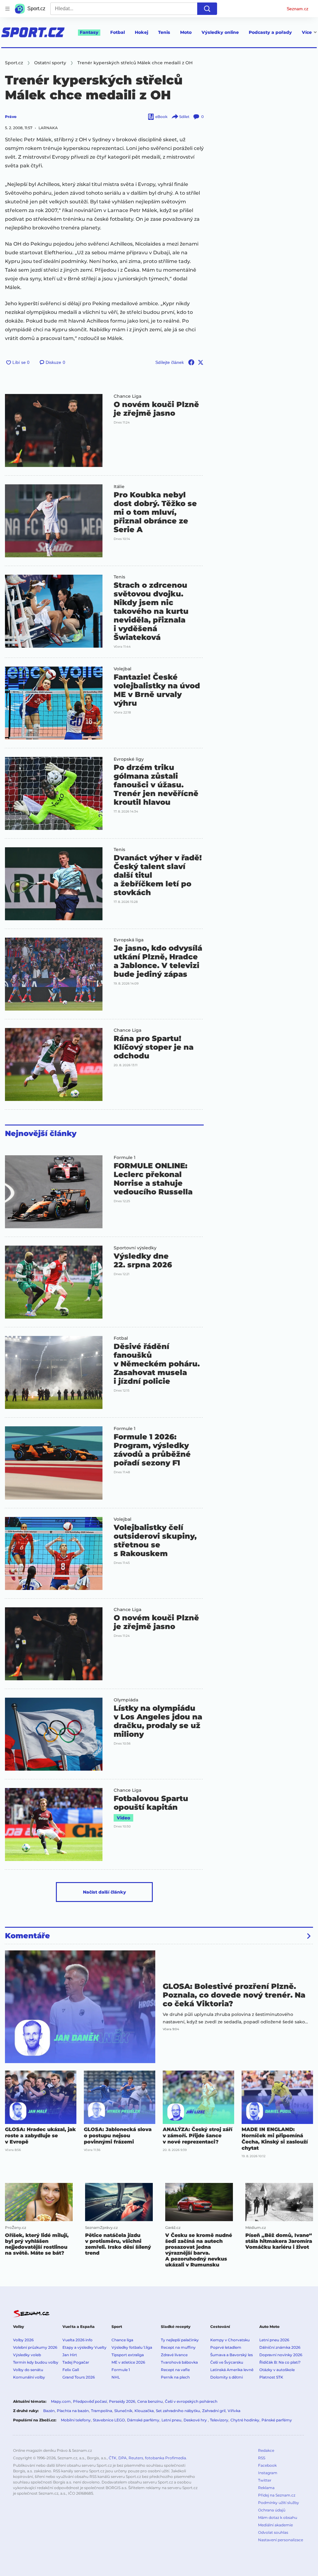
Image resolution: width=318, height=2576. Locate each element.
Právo (11, 117)
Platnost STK (271, 2377)
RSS (262, 2458)
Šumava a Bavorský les (232, 2355)
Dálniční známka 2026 (280, 2347)
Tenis (164, 32)
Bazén (49, 2411)
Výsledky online (220, 32)
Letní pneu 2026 (274, 2340)
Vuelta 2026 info (77, 2340)
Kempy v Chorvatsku (230, 2340)
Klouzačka (144, 2411)
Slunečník (123, 2411)
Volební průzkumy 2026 (35, 2347)
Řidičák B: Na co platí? (280, 2362)
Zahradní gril (214, 2411)
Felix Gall (71, 2370)
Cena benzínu (150, 2401)
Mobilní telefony (76, 2420)
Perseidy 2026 (122, 2401)
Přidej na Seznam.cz (277, 2495)
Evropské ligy (129, 759)
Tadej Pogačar (76, 2362)
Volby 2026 (23, 2340)
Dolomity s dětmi (227, 2377)
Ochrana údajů (272, 2510)
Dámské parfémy (143, 2420)
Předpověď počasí (90, 2401)
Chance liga (122, 2340)
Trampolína (102, 2411)
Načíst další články (104, 1892)
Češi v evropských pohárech (191, 2401)
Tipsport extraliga (128, 2355)
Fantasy (89, 32)
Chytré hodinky (245, 2420)
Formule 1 (125, 1157)
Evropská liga (129, 940)
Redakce (266, 2450)
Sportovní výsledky (135, 1248)
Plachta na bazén (73, 2411)
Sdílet (184, 117)
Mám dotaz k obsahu (278, 2517)
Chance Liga (127, 396)
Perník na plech (175, 2377)
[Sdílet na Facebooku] (191, 362)
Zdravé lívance (174, 2355)
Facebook (267, 2465)
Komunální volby (29, 2377)
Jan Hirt (70, 2355)
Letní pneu (171, 2420)
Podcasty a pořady (270, 32)
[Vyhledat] (207, 9)
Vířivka (234, 2411)
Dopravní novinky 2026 (281, 2355)
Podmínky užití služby (279, 2503)
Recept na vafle (175, 2370)
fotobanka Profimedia (166, 2458)
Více (307, 32)
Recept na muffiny (178, 2347)
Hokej (141, 32)
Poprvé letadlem (226, 2347)
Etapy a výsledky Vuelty (84, 2347)
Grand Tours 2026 (79, 2377)
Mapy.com (61, 2401)
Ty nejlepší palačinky (180, 2340)
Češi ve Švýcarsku (227, 2362)
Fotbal (118, 32)
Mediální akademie (275, 2525)
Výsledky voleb (27, 2355)
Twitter (265, 2480)
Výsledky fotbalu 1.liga (132, 2347)
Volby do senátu (28, 2370)
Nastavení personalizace (281, 2540)
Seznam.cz (298, 9)
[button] (54, 430)
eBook (161, 117)
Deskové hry (196, 2420)
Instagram (268, 2473)
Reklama (266, 2488)
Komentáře (27, 1936)
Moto (186, 32)
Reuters (136, 2458)
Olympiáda (126, 1700)
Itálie (119, 487)
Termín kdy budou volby (36, 2362)
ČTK (113, 2458)
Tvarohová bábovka (179, 2362)
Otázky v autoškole (277, 2370)
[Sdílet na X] (201, 362)
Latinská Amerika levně (232, 2370)
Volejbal (123, 669)
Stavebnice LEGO (109, 2420)
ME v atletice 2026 (128, 2362)
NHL (116, 2377)
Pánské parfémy (277, 2420)
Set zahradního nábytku (178, 2411)
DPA (123, 2458)
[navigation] (7, 9)
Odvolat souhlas (273, 2532)
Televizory (219, 2420)
